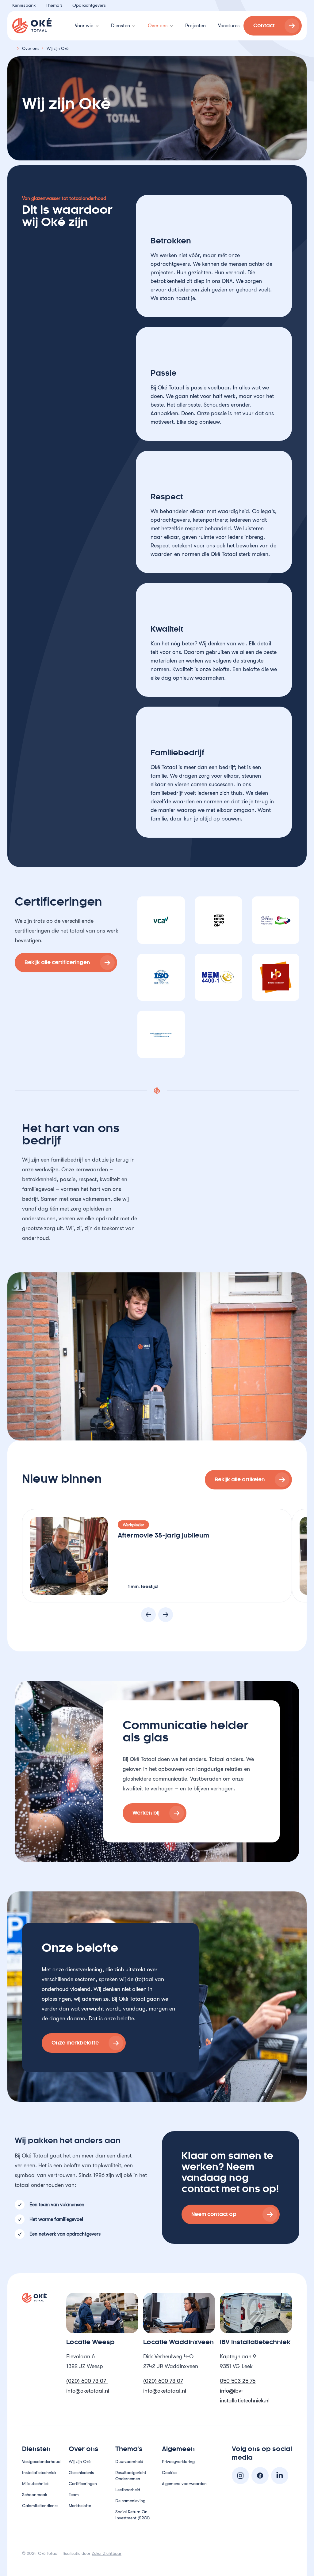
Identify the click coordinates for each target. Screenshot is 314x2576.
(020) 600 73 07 (87, 2381)
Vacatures (229, 26)
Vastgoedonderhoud (41, 2461)
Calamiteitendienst (40, 2506)
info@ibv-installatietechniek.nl (245, 2396)
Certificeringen (83, 2484)
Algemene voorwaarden (184, 2484)
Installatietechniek (39, 2473)
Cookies (170, 2473)
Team (74, 2495)
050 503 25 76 (238, 2381)
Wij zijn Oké (80, 2461)
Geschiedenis (81, 2473)
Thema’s (54, 5)
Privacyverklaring (178, 2461)
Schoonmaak (35, 2495)
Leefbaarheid (128, 2490)
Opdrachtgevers (89, 5)
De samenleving (130, 2501)
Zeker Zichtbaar (107, 2553)
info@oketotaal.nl (88, 2391)
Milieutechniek (35, 2484)
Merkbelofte (80, 2506)
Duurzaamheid (129, 2461)
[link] (273, 26)
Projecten (195, 26)
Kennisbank (24, 5)
